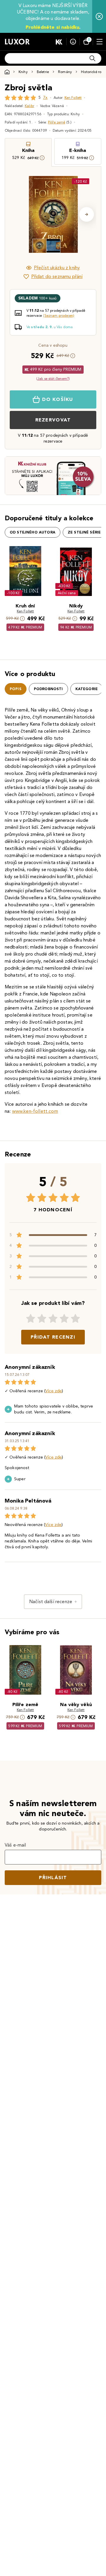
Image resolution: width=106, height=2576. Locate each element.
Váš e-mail (15, 1845)
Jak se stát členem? (53, 378)
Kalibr (29, 106)
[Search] (92, 58)
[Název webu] (17, 42)
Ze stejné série (84, 532)
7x (45, 98)
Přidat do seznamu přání (57, 276)
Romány (65, 72)
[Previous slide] (19, 214)
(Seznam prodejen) (59, 315)
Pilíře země (57, 122)
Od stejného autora (33, 532)
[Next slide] (87, 214)
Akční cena (67, 593)
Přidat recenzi (53, 1337)
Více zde (54, 1391)
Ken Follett (73, 98)
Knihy (23, 72)
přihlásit (53, 1878)
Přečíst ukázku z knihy (57, 268)
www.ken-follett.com (35, 1111)
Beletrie (43, 72)
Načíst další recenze (51, 1602)
